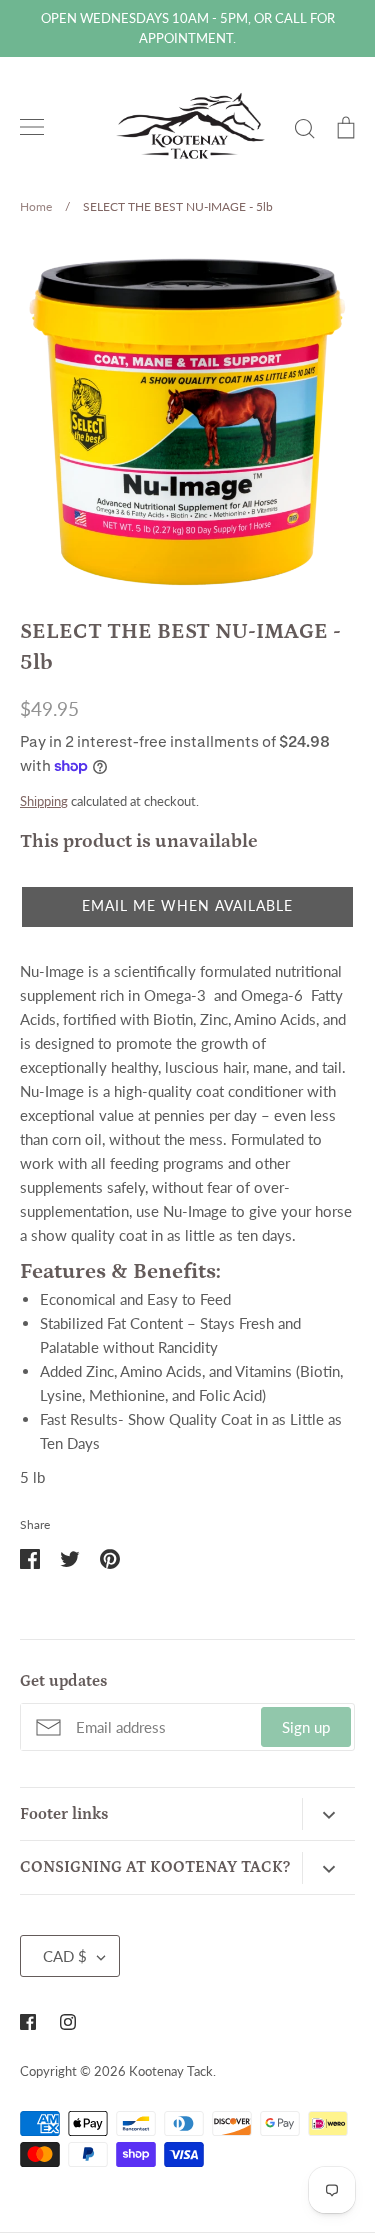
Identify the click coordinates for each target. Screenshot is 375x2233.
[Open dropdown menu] (328, 1814)
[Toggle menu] (32, 127)
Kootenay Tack (171, 2071)
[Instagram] (68, 2022)
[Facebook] (28, 2022)
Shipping (44, 801)
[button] (187, 907)
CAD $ (65, 1956)
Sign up (306, 1727)
